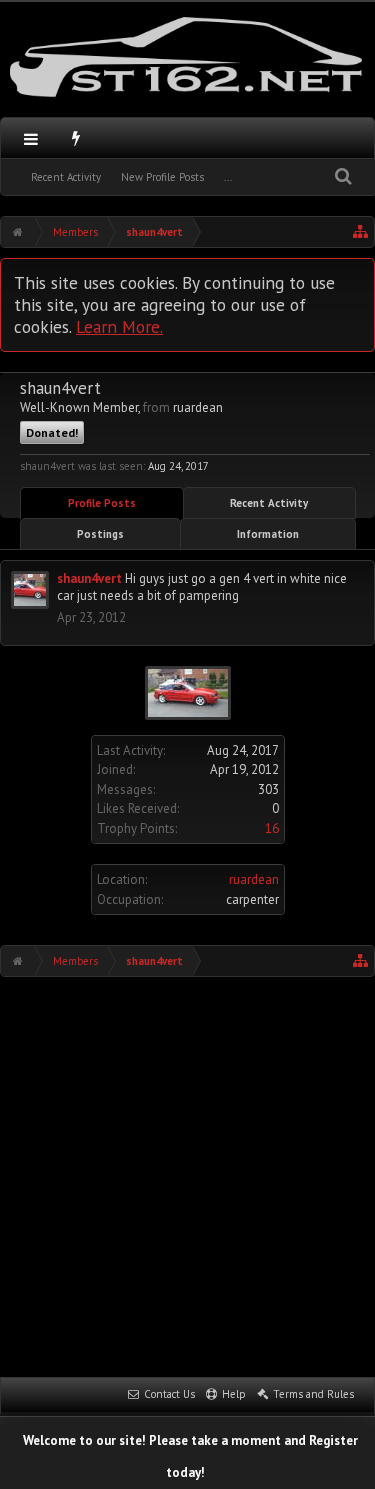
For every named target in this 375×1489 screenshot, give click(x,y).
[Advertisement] (187, 1174)
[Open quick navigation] (361, 232)
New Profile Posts (162, 177)
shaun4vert (89, 578)
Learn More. (119, 326)
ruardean (254, 879)
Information (268, 534)
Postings (100, 534)
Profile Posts (102, 503)
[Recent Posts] (76, 138)
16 (272, 828)
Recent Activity (66, 177)
